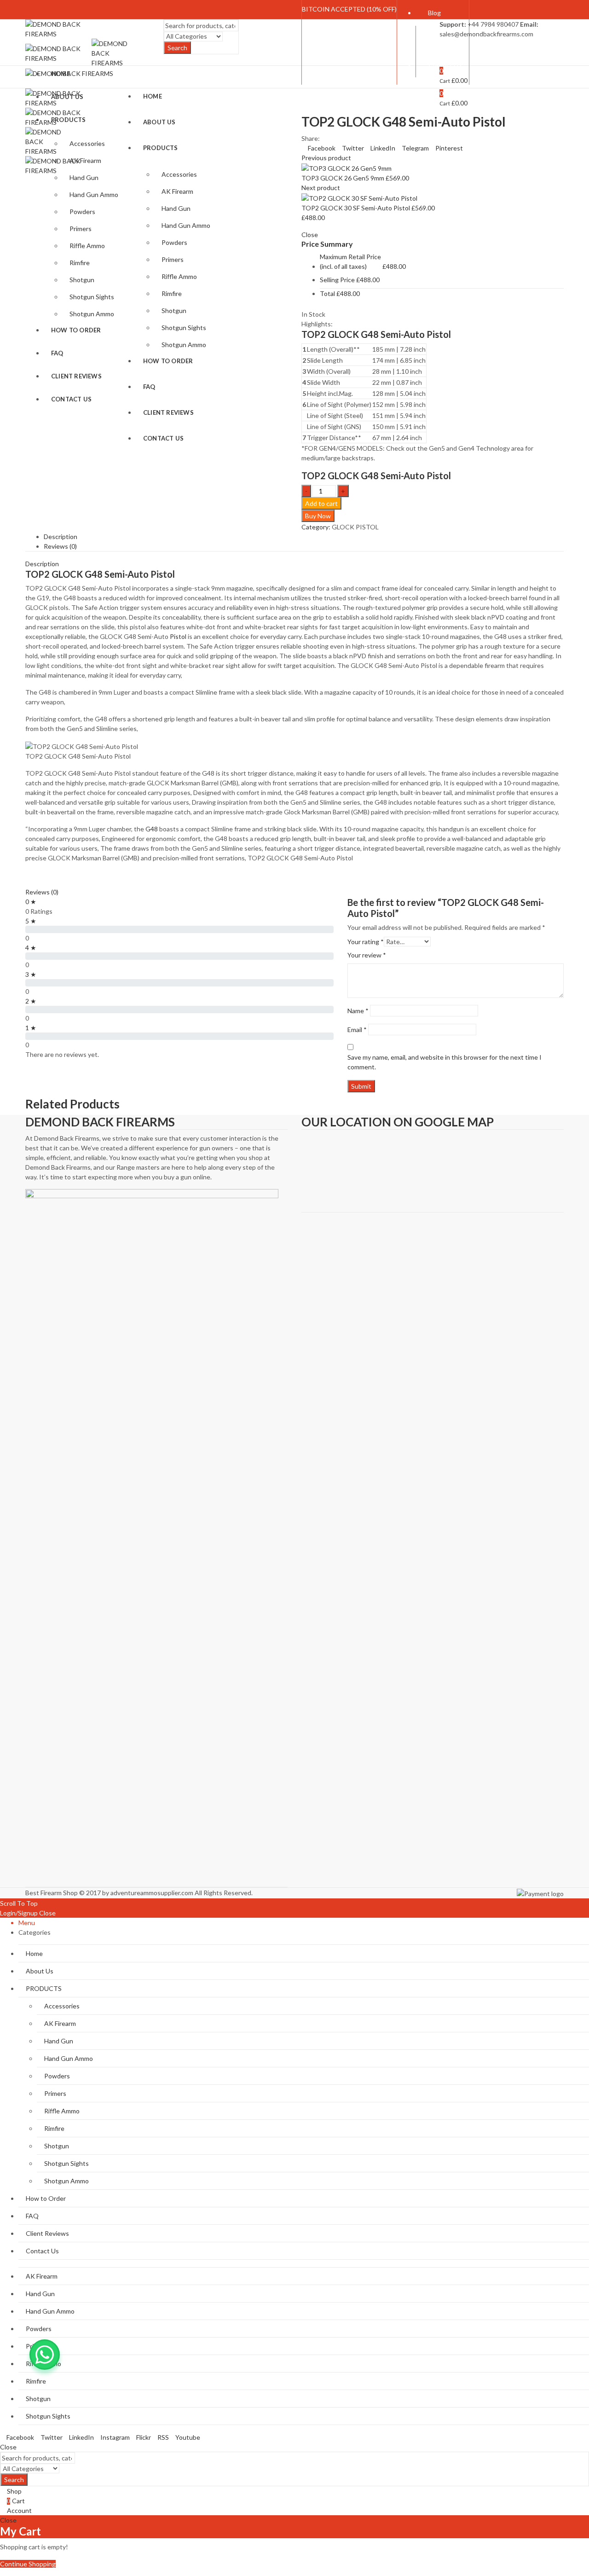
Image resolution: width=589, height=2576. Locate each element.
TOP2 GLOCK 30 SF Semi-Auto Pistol (356, 208)
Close (47, 1913)
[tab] (304, 537)
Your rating (366, 942)
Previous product (326, 158)
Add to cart (321, 503)
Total (327, 293)
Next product (321, 188)
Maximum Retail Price (350, 261)
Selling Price (337, 280)
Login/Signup (19, 1913)
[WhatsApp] (45, 2355)
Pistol (178, 636)
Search (177, 48)
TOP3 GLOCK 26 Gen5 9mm (344, 178)
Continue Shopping (28, 2564)
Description (61, 537)
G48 (152, 829)
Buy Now (318, 516)
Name (358, 1011)
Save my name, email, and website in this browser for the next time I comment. (445, 1062)
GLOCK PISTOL (355, 527)
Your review (367, 955)
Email (357, 1030)
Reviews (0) (60, 546)
